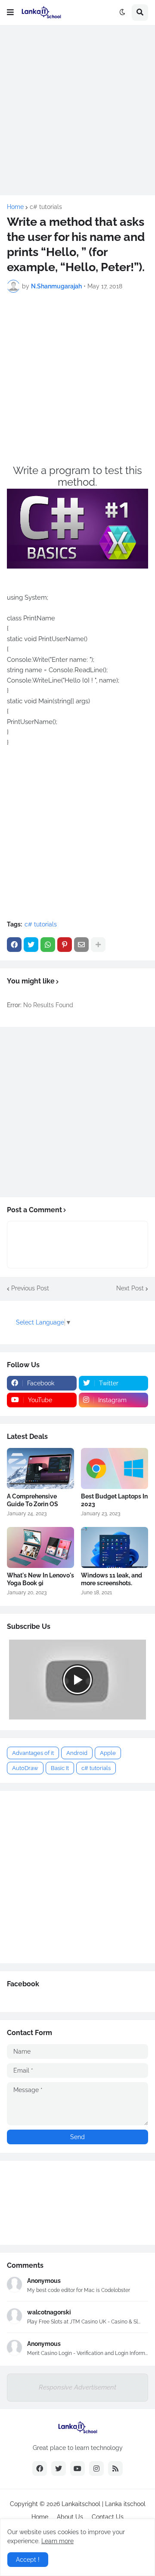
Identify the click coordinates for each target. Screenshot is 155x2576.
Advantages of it (33, 1753)
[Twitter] (31, 945)
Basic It (60, 1768)
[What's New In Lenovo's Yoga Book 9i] (40, 1547)
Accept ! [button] (28, 2560)
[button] (10, 13)
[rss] (115, 2469)
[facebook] (40, 2469)
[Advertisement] (77, 110)
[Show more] (98, 945)
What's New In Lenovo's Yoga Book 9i (40, 1579)
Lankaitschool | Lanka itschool (104, 2504)
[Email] (81, 945)
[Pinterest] (65, 945)
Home (15, 207)
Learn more (57, 2541)
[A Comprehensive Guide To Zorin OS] (40, 1468)
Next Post (130, 1288)
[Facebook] (14, 945)
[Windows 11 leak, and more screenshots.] (115, 1547)
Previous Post (30, 1288)
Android (77, 1753)
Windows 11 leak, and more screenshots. (112, 1579)
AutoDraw (25, 1768)
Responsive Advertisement (77, 2387)
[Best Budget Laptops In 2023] (115, 1468)
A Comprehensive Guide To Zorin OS (33, 1500)
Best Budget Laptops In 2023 (114, 1500)
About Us (70, 2517)
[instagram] (96, 2469)
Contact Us (108, 2517)
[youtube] (77, 2469)
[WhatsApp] (48, 945)
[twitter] (59, 2469)
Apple (108, 1753)
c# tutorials (46, 207)
